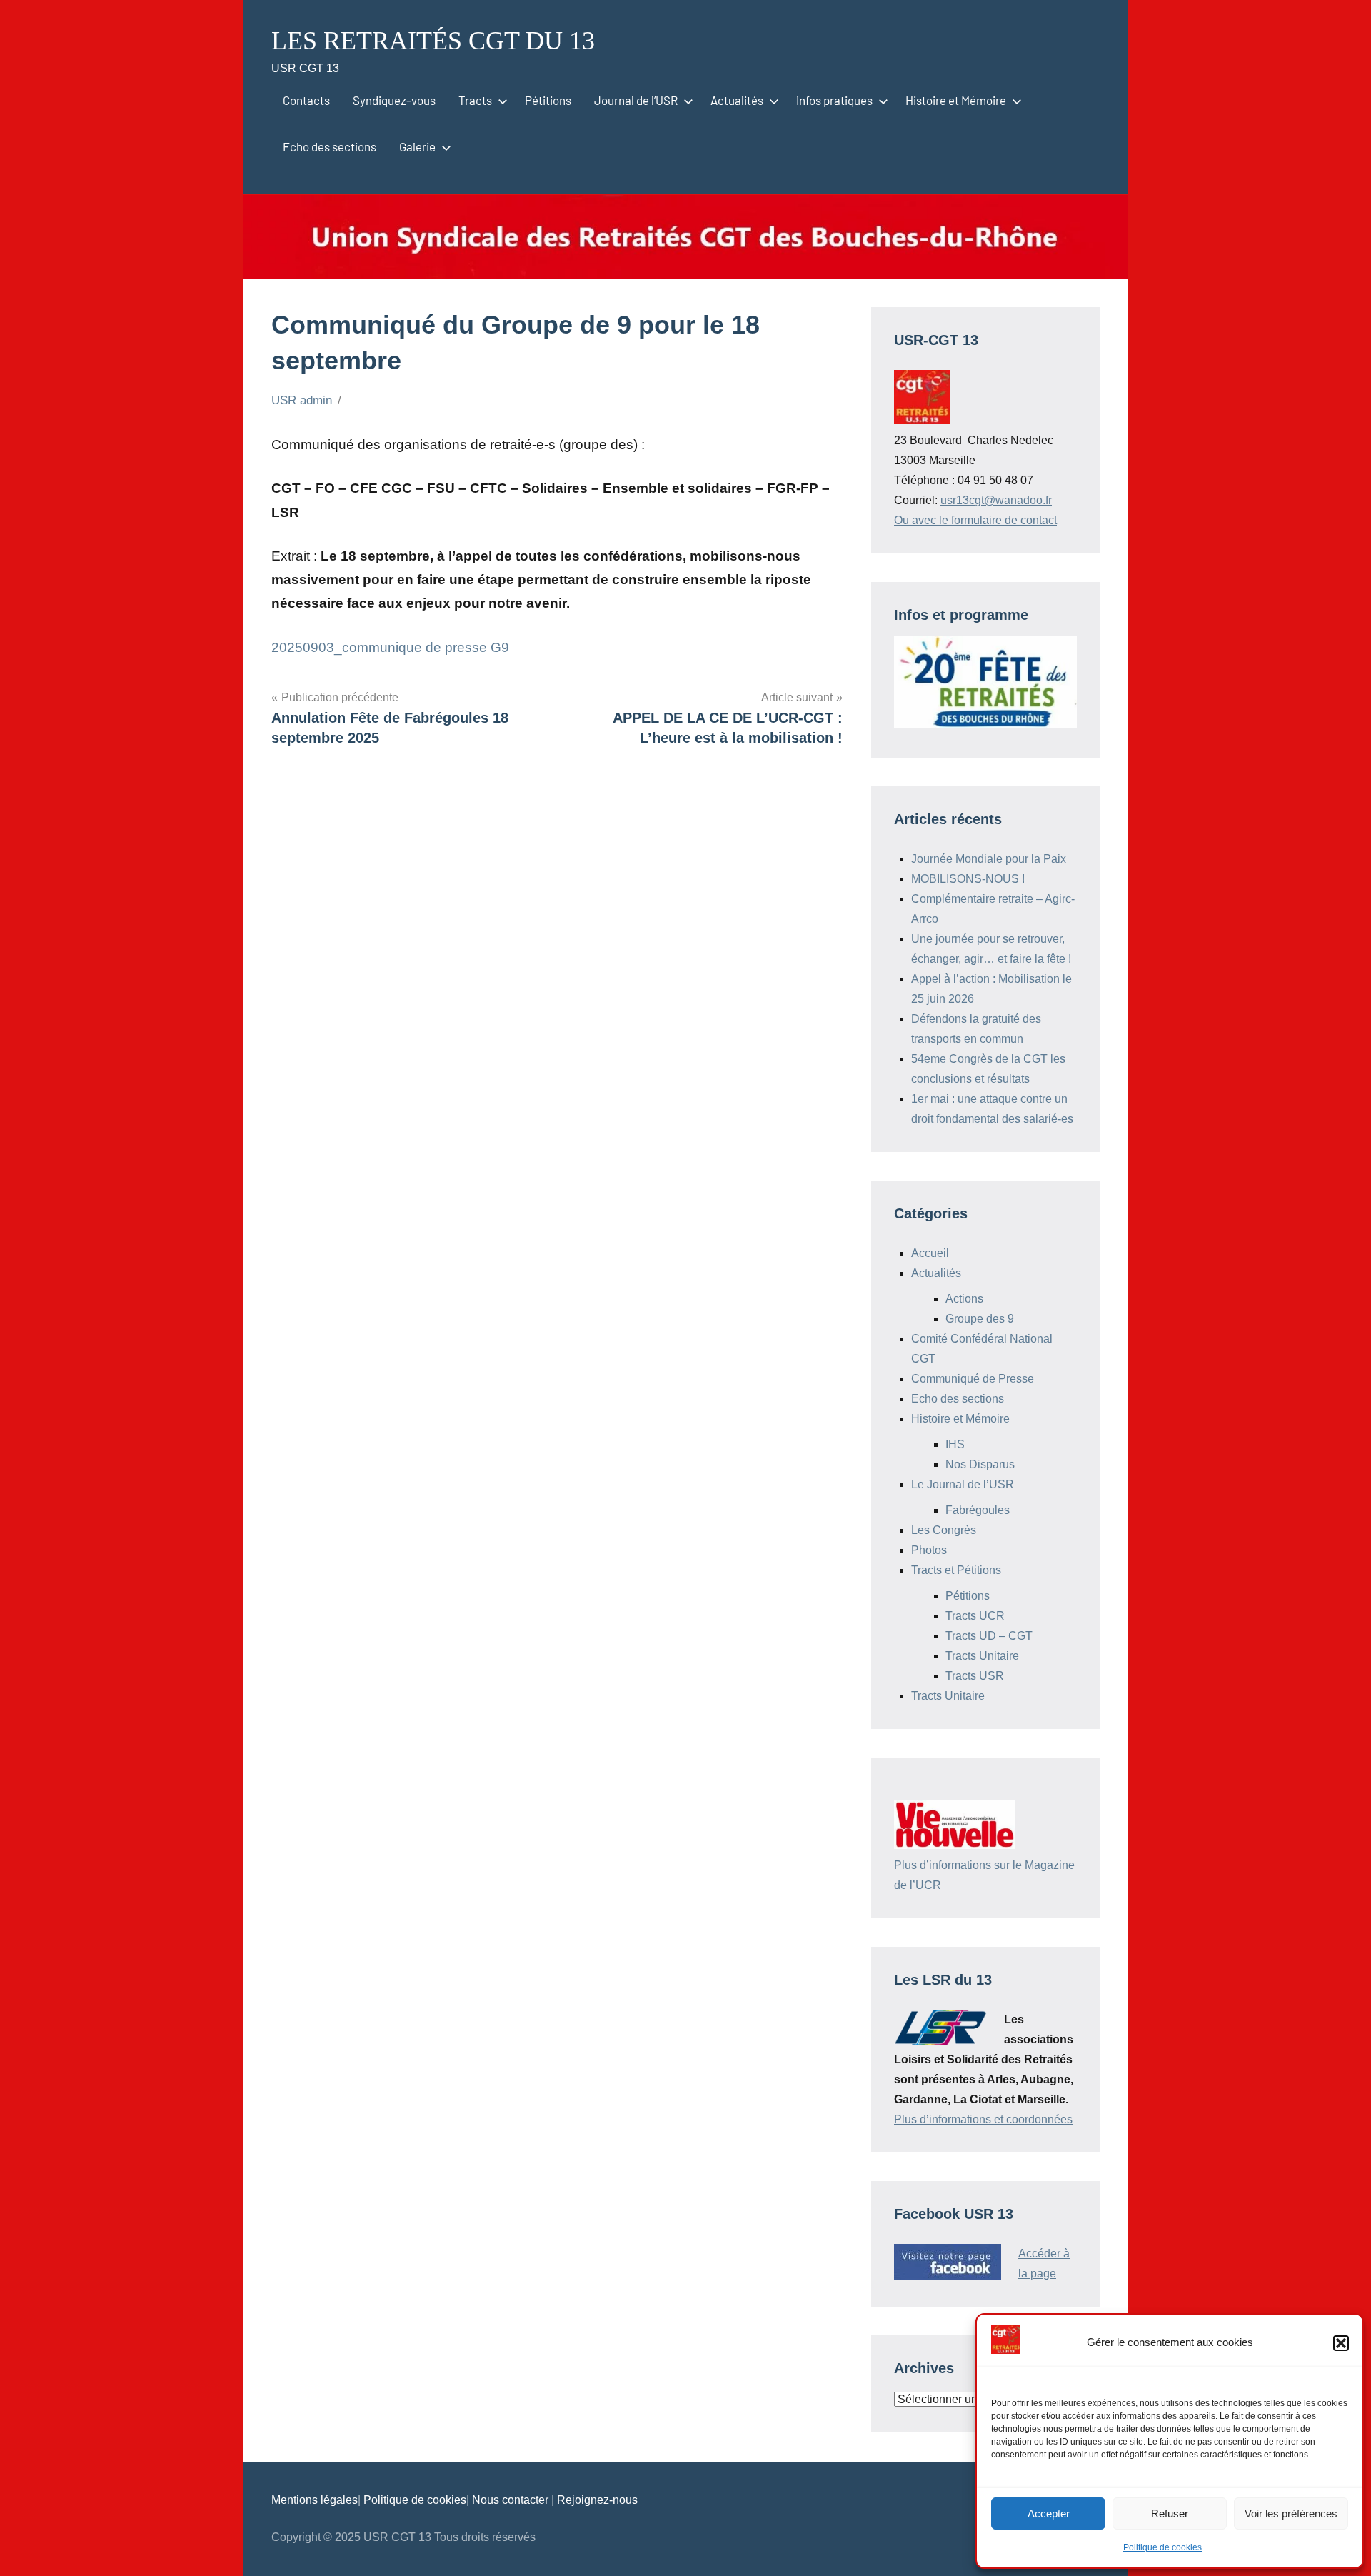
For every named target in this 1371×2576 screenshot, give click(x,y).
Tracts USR (975, 1676)
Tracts (475, 100)
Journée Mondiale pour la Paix (989, 859)
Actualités (737, 100)
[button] (1341, 2343)
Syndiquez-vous (394, 100)
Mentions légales (315, 2500)
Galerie (417, 146)
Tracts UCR (975, 1616)
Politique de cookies (1162, 2547)
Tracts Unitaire (982, 1656)
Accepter (1049, 2514)
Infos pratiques (834, 100)
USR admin (302, 400)
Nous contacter (512, 2500)
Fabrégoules (978, 1510)
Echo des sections (330, 146)
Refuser (1170, 2514)
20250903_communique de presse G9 (390, 647)
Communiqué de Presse (973, 1379)
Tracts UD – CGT (989, 1636)
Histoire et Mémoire (956, 100)
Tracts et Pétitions (956, 1570)
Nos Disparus (980, 1464)
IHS (955, 1444)
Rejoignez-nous (597, 2500)
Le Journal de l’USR (963, 1484)
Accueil (930, 1253)
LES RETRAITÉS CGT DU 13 (433, 41)
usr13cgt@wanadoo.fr (996, 500)
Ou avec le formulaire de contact (975, 520)
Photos (929, 1550)
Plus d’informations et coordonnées (983, 2119)
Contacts (306, 100)
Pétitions (548, 100)
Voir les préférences (1291, 2514)
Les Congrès (944, 1530)
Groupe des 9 (980, 1319)
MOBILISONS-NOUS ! (968, 879)
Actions (964, 1299)
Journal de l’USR (636, 100)
